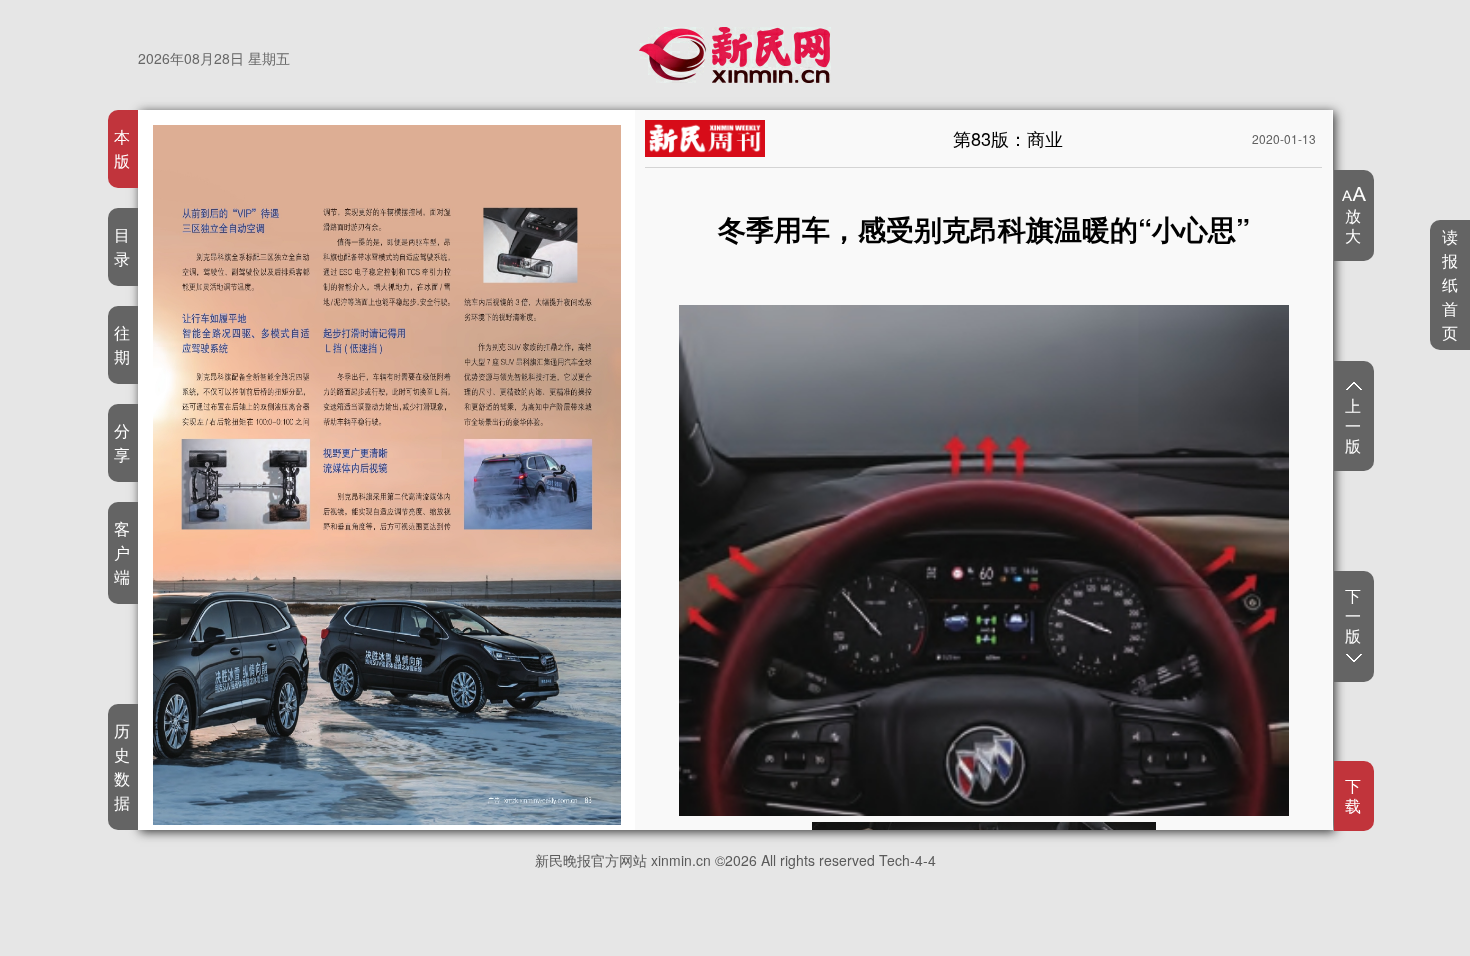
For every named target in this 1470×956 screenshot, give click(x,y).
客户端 (122, 552)
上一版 (1353, 425)
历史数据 (122, 766)
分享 (122, 442)
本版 (122, 148)
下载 (1353, 796)
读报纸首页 (1450, 284)
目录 (122, 246)
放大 (1353, 225)
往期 (122, 344)
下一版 (1353, 616)
